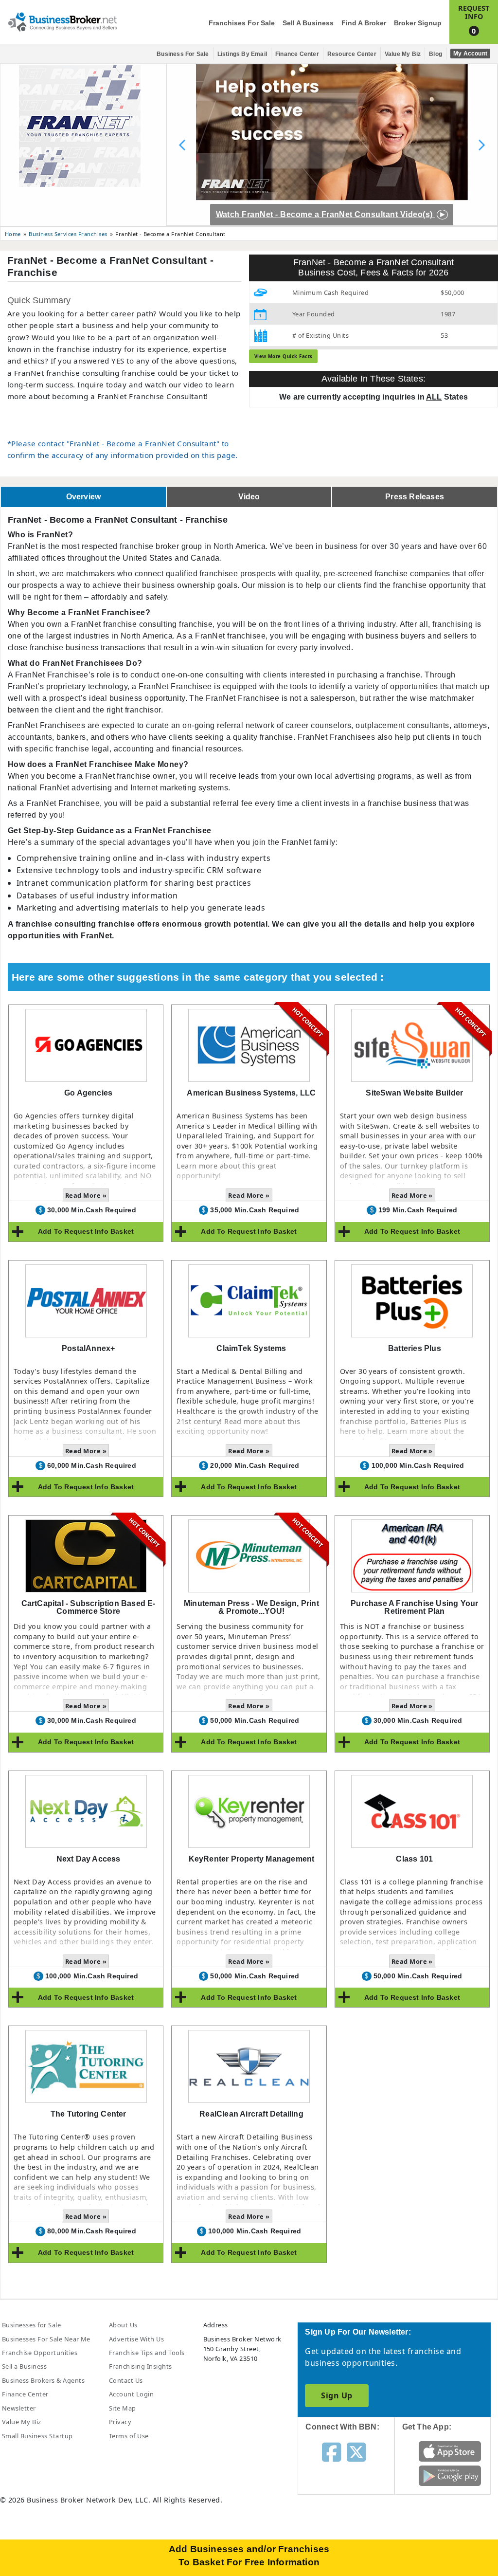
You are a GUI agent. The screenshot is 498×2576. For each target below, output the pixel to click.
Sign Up (337, 2395)
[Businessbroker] (62, 21)
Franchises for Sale (242, 23)
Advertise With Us (136, 2339)
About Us (123, 2325)
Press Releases (415, 497)
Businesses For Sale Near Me (46, 2339)
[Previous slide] (182, 145)
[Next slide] (481, 145)
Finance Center (297, 54)
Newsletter (19, 2408)
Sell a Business (308, 23)
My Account (470, 54)
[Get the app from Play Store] (450, 2475)
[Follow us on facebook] (331, 2451)
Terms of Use (129, 2436)
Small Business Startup (37, 2436)
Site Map (123, 2408)
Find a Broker (364, 23)
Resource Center (352, 54)
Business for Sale (183, 54)
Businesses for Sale (31, 2325)
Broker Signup (418, 23)
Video (249, 497)
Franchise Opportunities (40, 2353)
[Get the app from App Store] (450, 2451)
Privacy (120, 2422)
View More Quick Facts (284, 356)
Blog (436, 54)
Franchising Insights (141, 2366)
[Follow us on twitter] (356, 2451)
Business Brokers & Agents (43, 2380)
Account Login (131, 2394)
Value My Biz (403, 54)
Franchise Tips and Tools (147, 2353)
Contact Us (126, 2380)
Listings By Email (242, 54)
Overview (84, 497)
